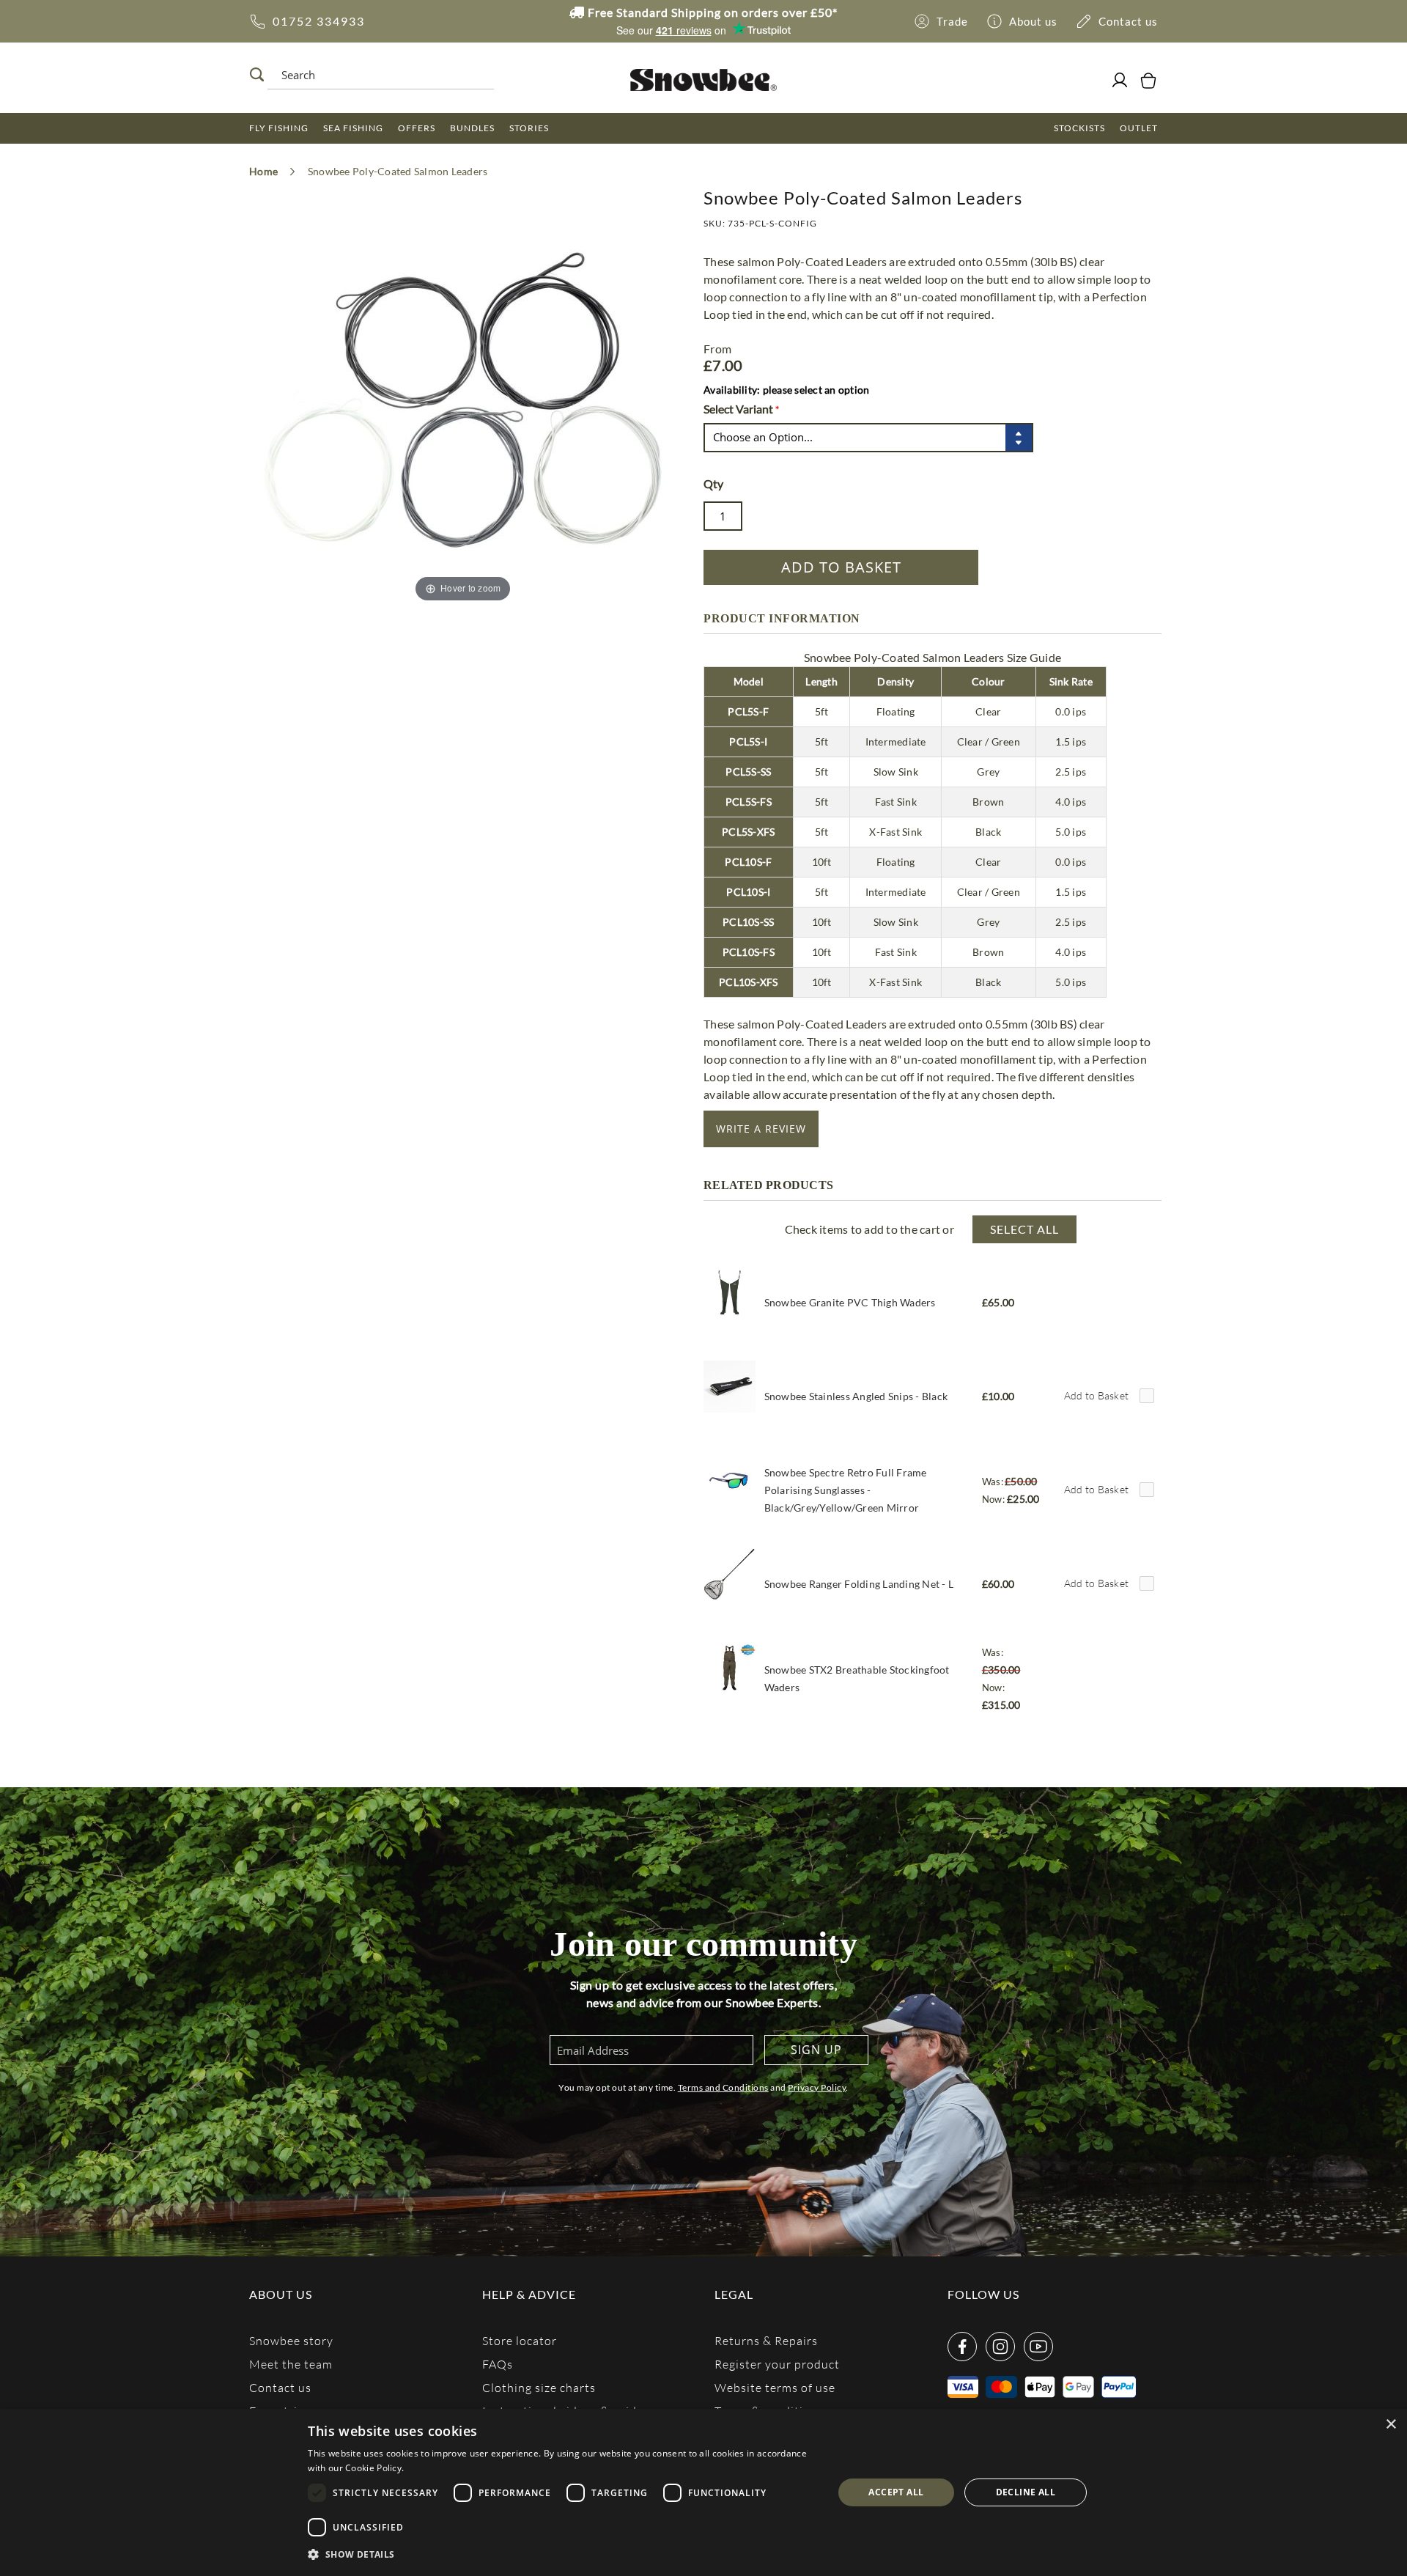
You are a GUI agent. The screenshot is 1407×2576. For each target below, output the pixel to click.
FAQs (498, 2364)
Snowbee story (291, 2340)
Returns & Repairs (766, 2340)
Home (263, 171)
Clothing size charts (539, 2387)
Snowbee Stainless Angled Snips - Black (856, 1396)
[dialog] (703, 2492)
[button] (562, 2555)
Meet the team (291, 2364)
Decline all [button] (1026, 2492)
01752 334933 (319, 21)
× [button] (1391, 2425)
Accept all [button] (896, 2492)
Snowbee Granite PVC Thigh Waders (850, 1302)
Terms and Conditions (723, 2087)
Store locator (520, 2340)
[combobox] (377, 75)
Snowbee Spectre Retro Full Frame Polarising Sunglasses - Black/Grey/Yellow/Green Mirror (846, 1490)
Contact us (280, 2387)
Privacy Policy (817, 2087)
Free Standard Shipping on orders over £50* (711, 12)
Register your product (777, 2364)
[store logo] (703, 80)
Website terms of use (775, 2387)
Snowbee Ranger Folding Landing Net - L (859, 1584)
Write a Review (761, 1129)
